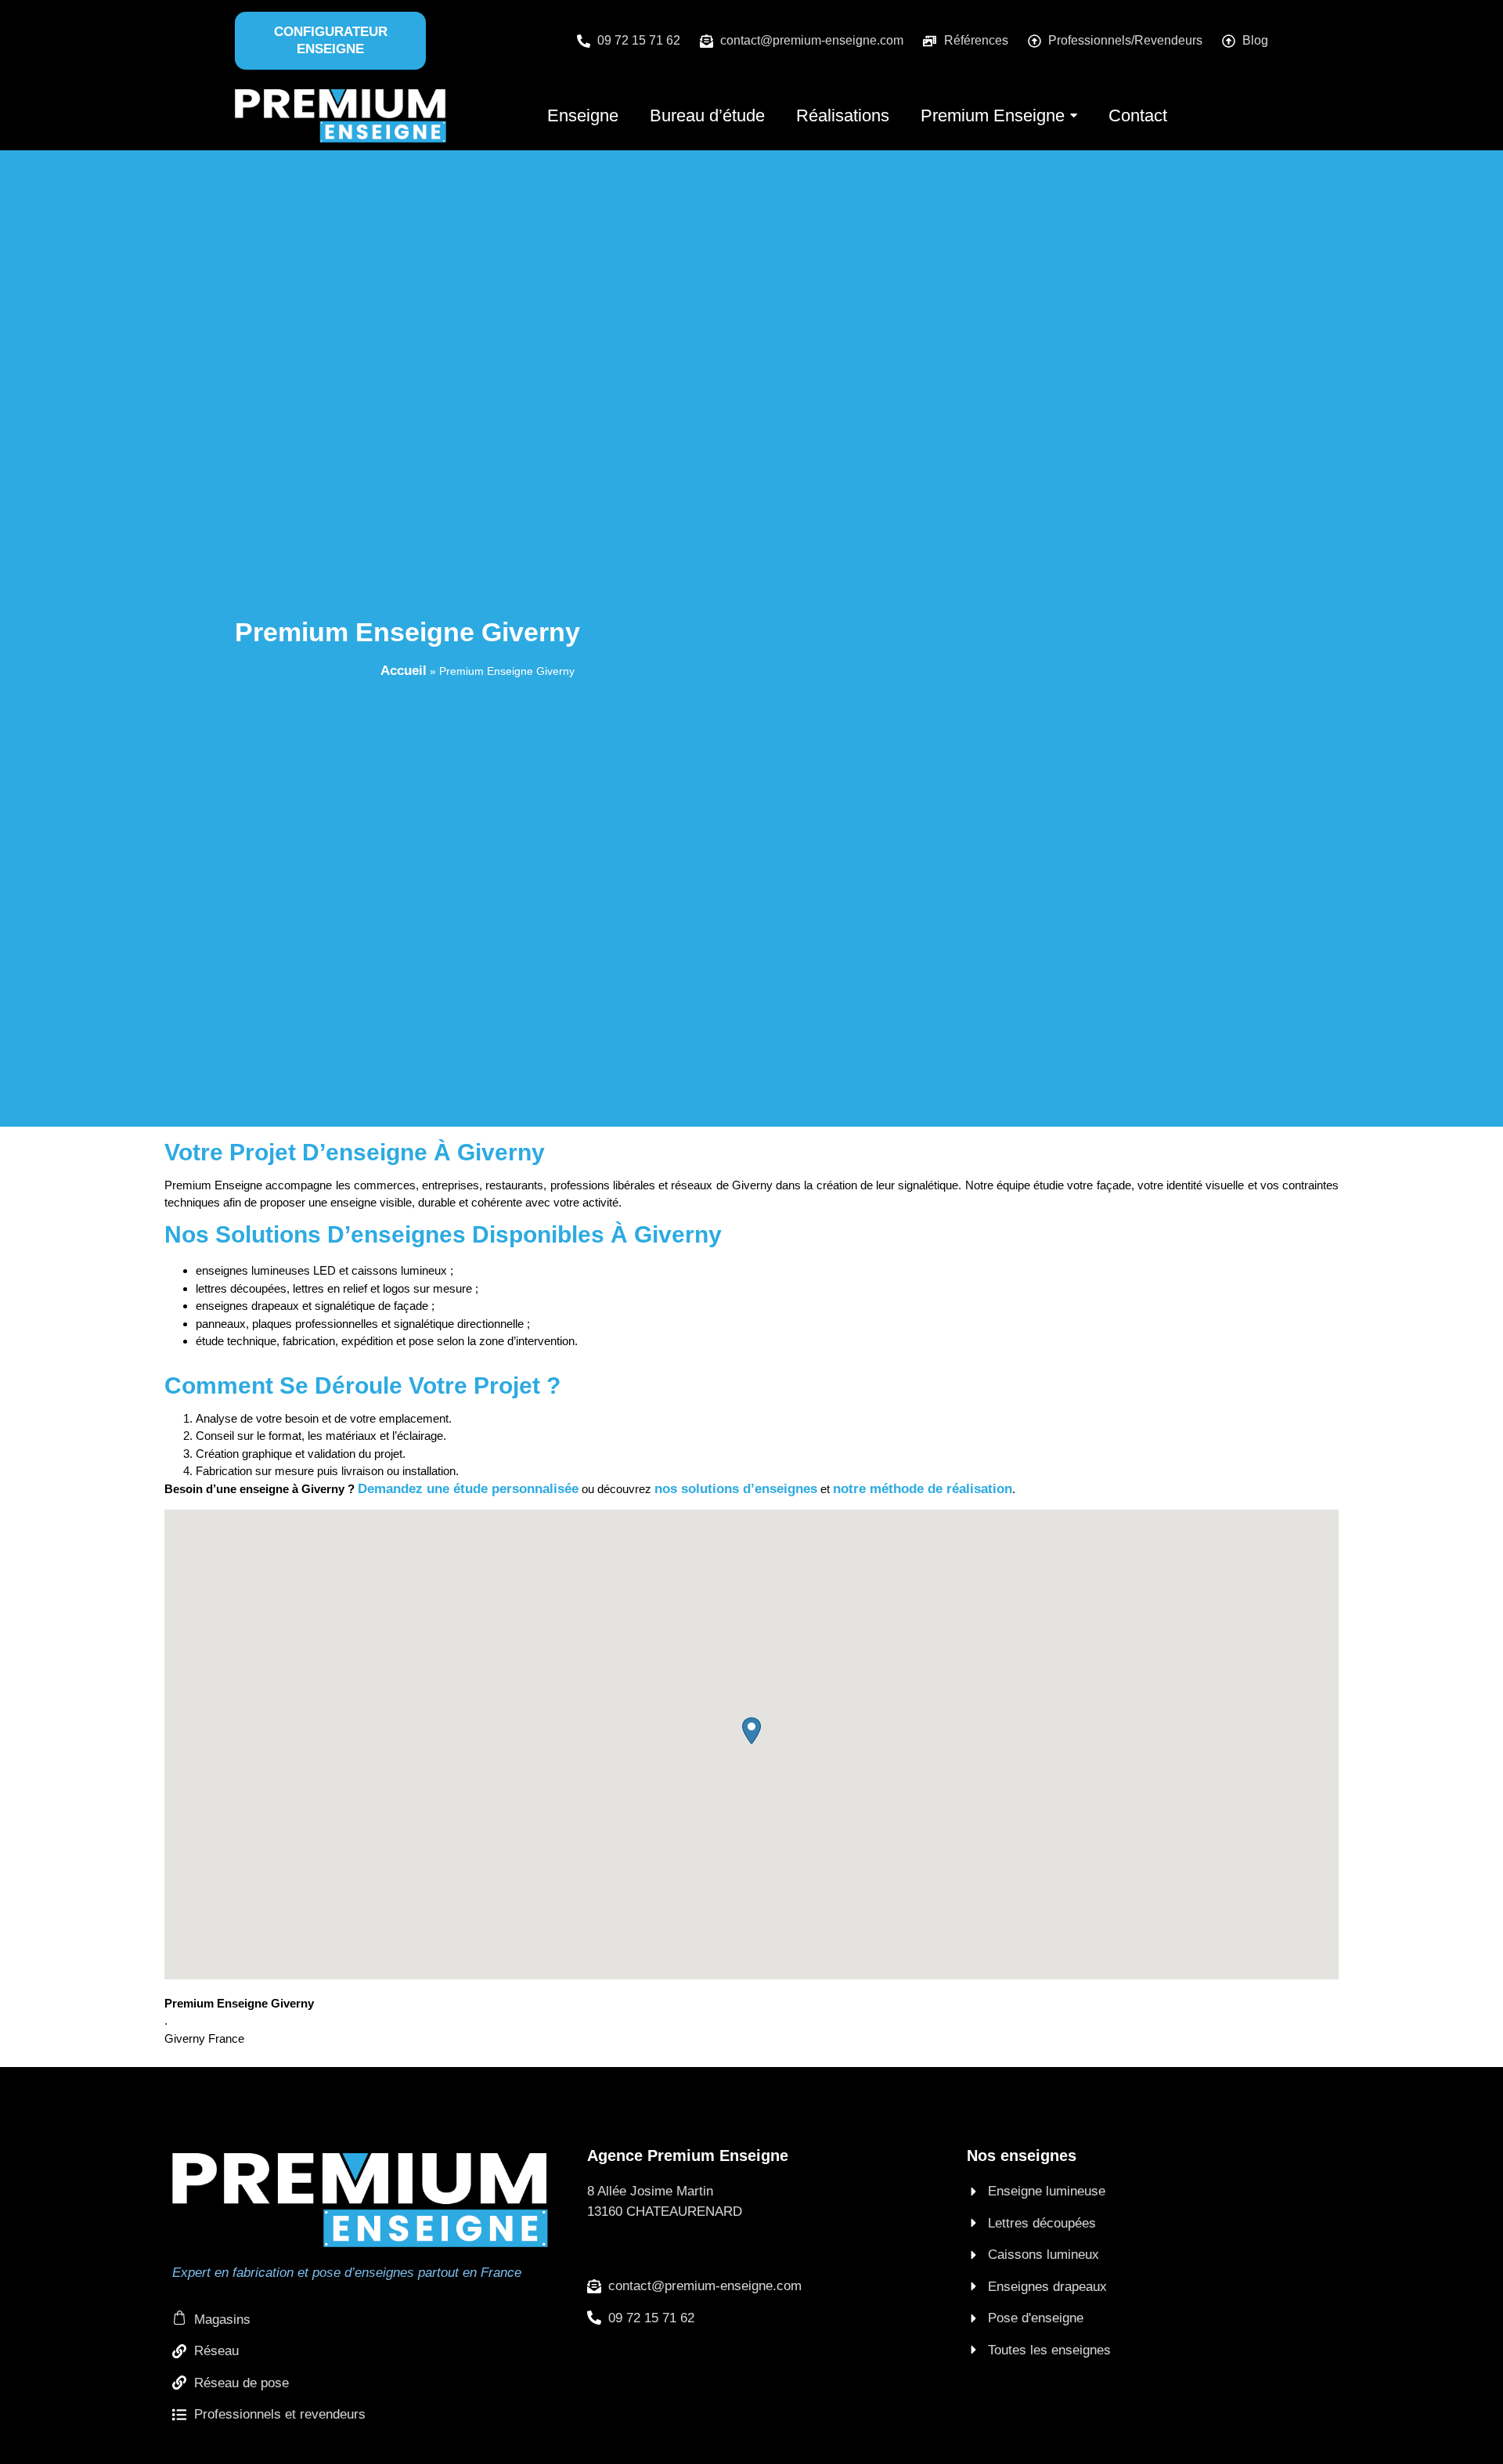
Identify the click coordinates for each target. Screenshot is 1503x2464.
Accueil (404, 671)
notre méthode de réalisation (923, 1489)
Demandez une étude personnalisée (468, 1489)
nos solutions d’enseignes (736, 1489)
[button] (751, 1731)
